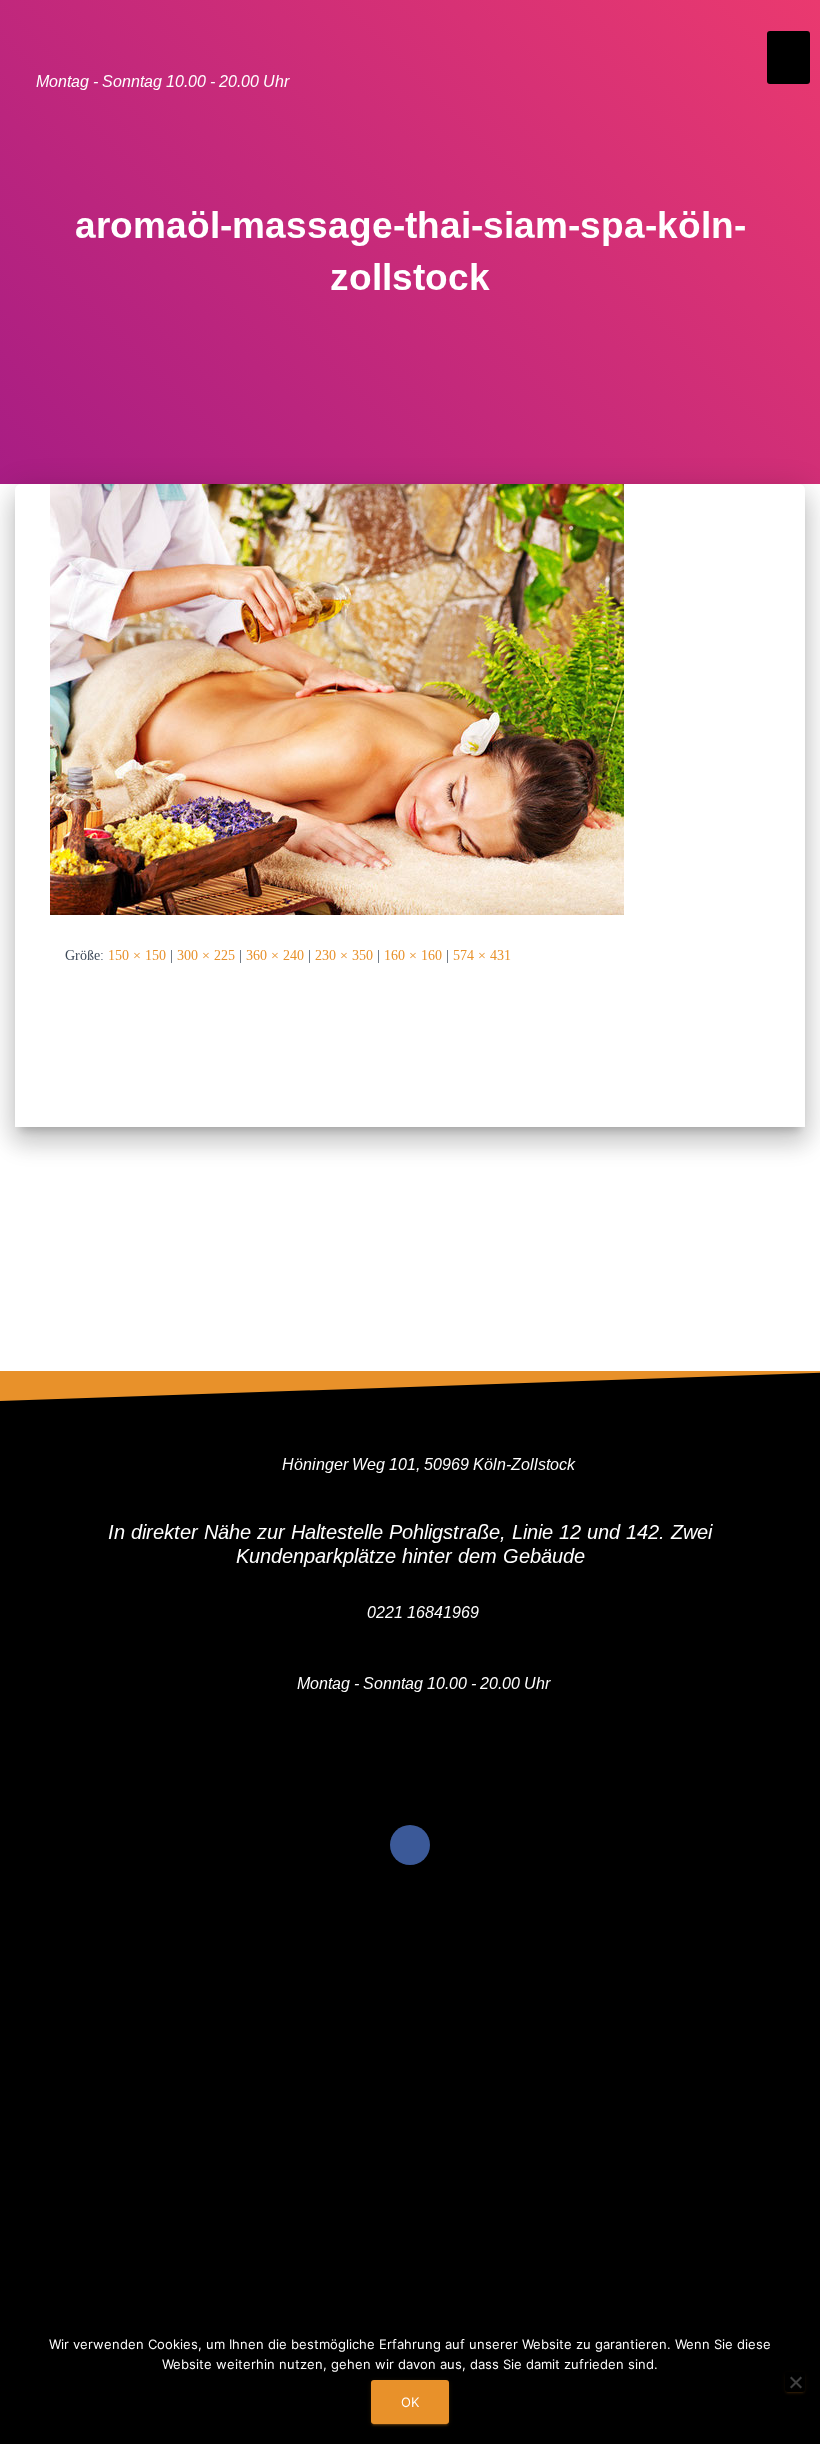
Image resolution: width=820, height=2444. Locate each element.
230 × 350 (344, 955)
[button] (788, 57)
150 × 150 (137, 955)
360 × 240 (275, 955)
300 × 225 (206, 955)
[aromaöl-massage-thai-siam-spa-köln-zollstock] (337, 697)
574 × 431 (482, 955)
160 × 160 (413, 955)
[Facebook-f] (410, 1845)
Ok (410, 2402)
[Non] (795, 2382)
